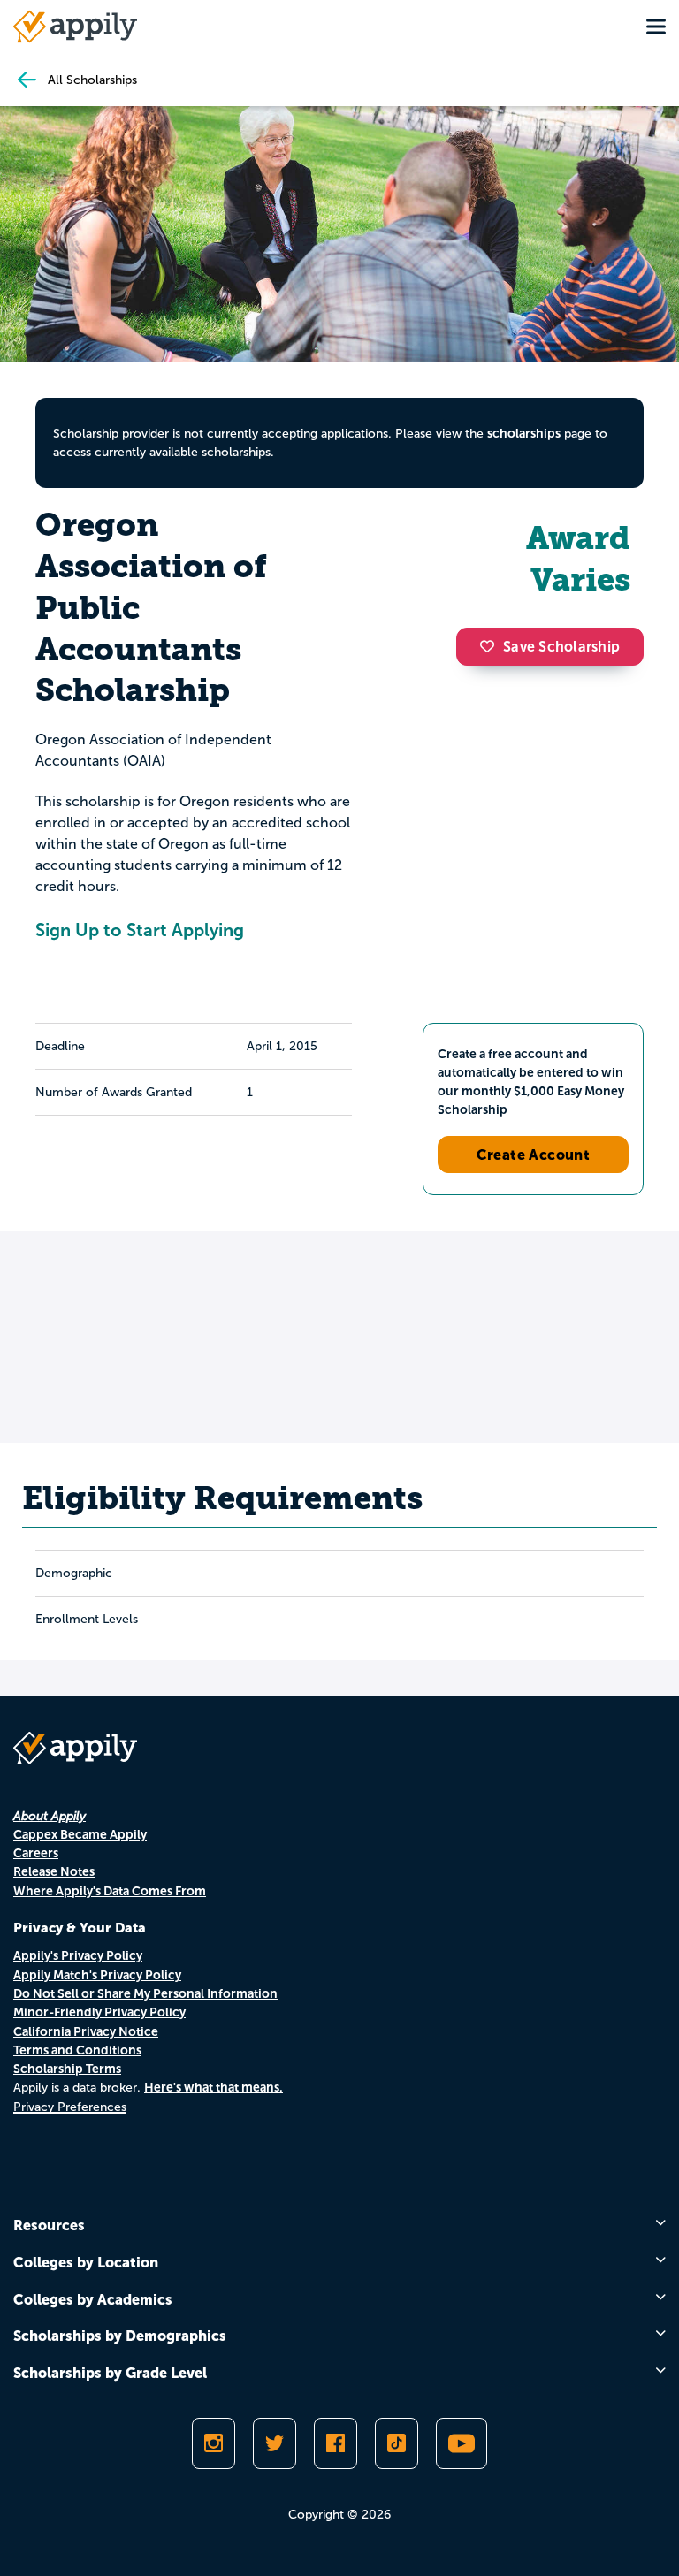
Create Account (534, 1155)
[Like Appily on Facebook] (336, 2443)
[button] (492, 646)
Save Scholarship (561, 647)
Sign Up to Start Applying (140, 930)
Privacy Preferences (70, 2107)
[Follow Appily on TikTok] (397, 2443)
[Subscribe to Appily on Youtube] (462, 2443)
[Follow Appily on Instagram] (214, 2443)
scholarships (524, 433)
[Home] (75, 27)
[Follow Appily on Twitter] (275, 2443)
